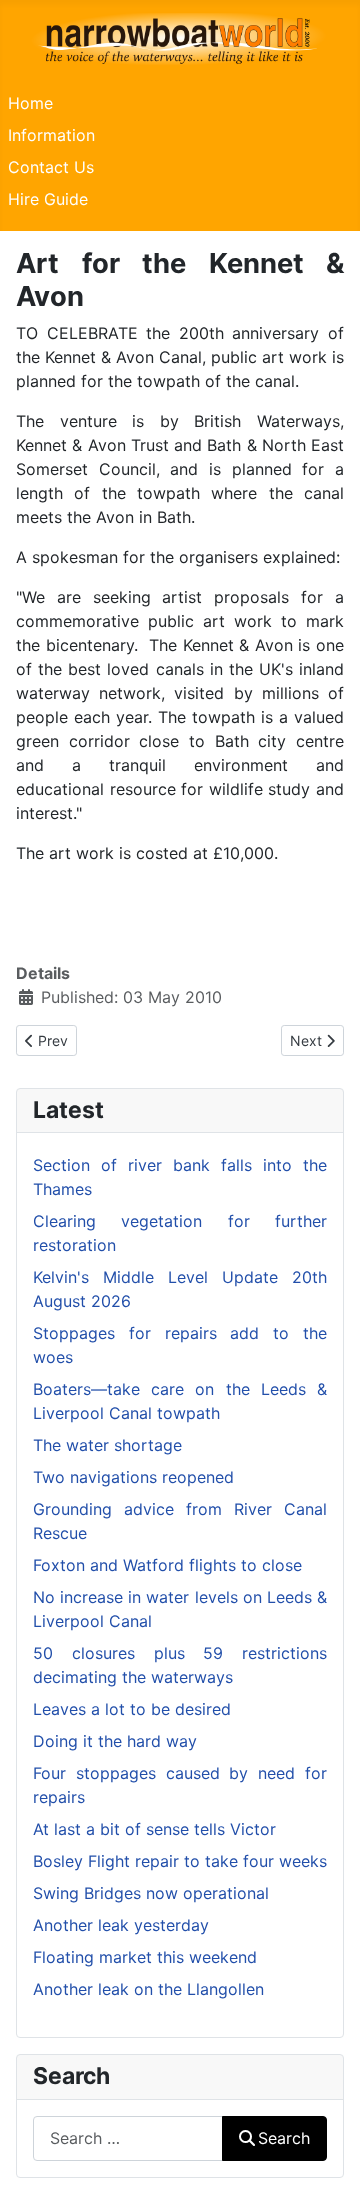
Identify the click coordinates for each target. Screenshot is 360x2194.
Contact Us (51, 167)
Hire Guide (48, 199)
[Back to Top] (325, 2157)
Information (51, 135)
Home (30, 103)
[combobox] (128, 2138)
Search (284, 2138)
